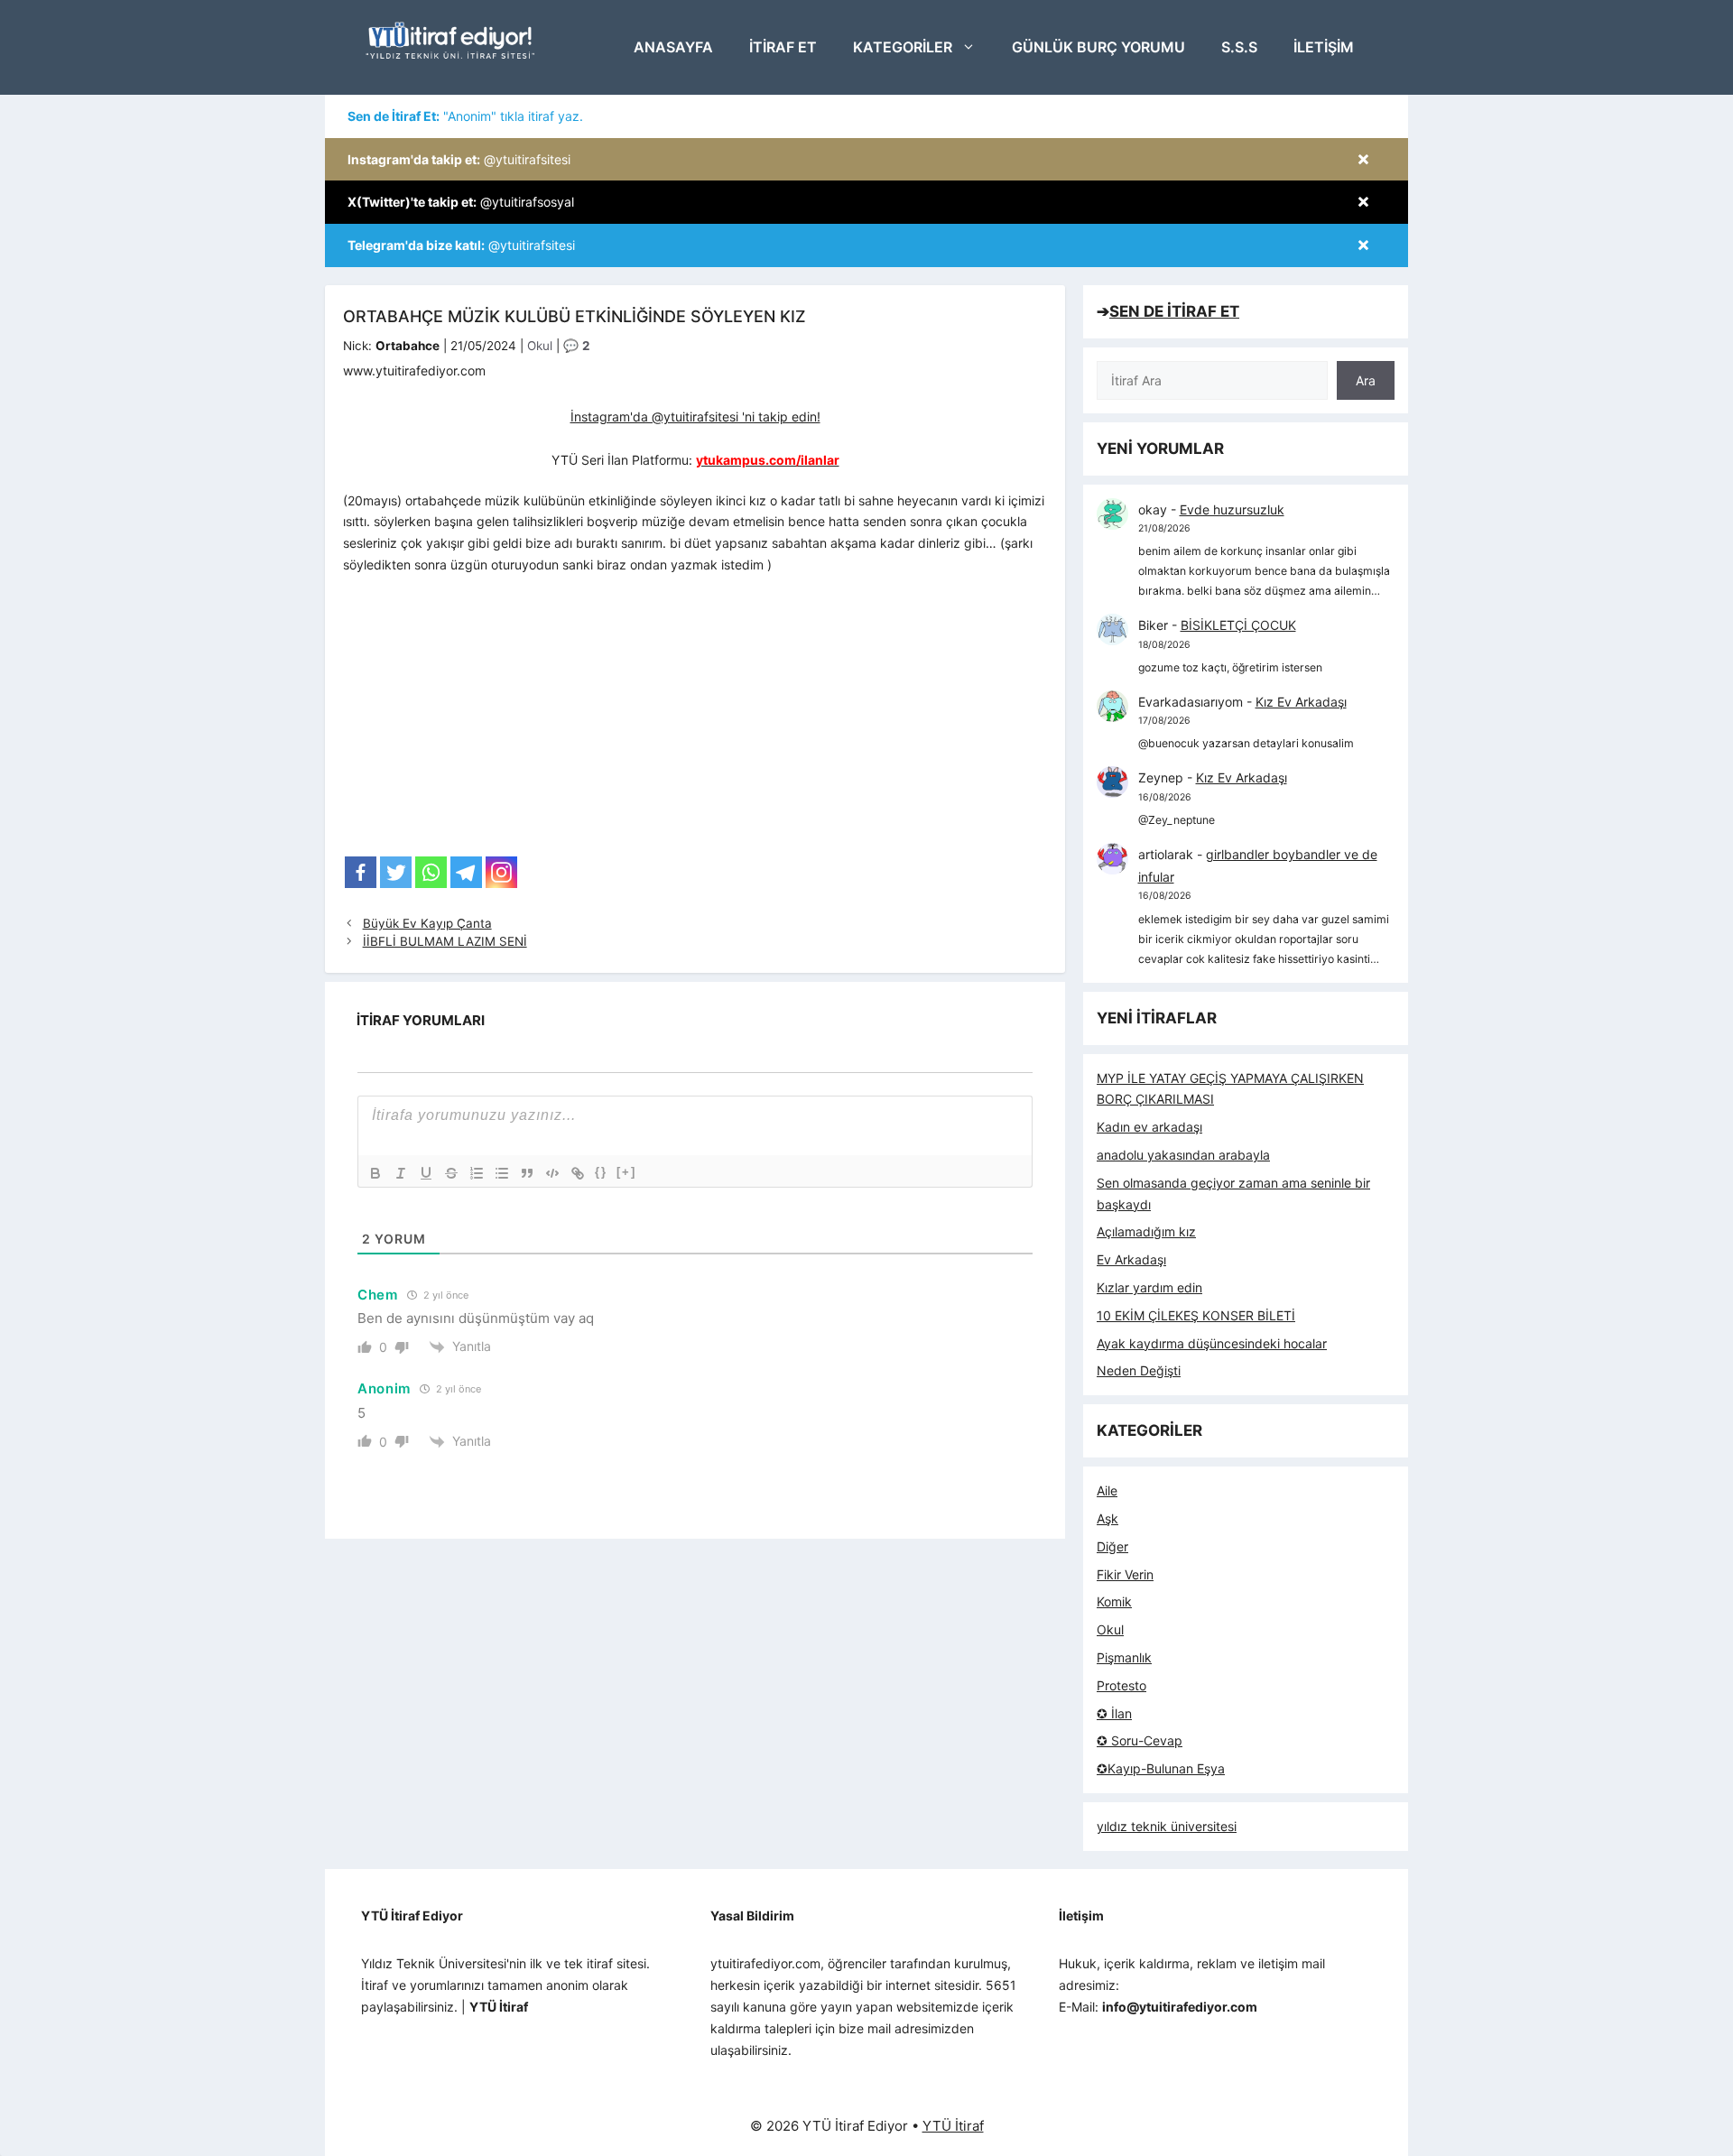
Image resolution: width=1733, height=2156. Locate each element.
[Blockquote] (527, 1173)
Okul (540, 346)
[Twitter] (396, 872)
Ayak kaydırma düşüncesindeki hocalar (1212, 1343)
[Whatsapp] (431, 872)
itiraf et (783, 47)
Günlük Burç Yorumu (1098, 47)
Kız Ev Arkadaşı (1301, 702)
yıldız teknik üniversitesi (1167, 1826)
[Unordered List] (502, 1173)
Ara (1366, 380)
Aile (1107, 1490)
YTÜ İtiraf (953, 2126)
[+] (626, 1172)
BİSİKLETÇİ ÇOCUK (1238, 625)
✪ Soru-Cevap (1140, 1740)
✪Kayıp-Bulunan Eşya (1161, 1768)
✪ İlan (1114, 1713)
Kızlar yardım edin (1149, 1287)
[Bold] (375, 1173)
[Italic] (401, 1173)
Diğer (1112, 1546)
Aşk (1107, 1518)
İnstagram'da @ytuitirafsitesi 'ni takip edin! (695, 416)
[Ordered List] (477, 1173)
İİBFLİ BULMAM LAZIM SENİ (445, 941)
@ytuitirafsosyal (461, 202)
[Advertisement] (695, 721)
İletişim (1324, 47)
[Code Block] (552, 1173)
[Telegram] (466, 872)
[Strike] (451, 1173)
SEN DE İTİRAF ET (1174, 311)
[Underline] (426, 1173)
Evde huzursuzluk (1232, 509)
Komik (1114, 1601)
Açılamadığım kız (1146, 1231)
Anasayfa (673, 47)
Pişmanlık (1124, 1657)
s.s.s (1239, 47)
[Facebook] (361, 872)
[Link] (578, 1173)
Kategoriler (903, 47)
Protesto (1121, 1685)
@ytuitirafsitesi (459, 159)
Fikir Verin (1125, 1574)
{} (601, 1172)
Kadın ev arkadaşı (1149, 1127)
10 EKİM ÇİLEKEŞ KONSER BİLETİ (1196, 1315)
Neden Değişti (1139, 1370)
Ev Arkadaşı (1131, 1259)
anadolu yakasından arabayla (1183, 1155)
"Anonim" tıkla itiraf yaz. (465, 116)
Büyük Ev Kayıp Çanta (427, 923)
